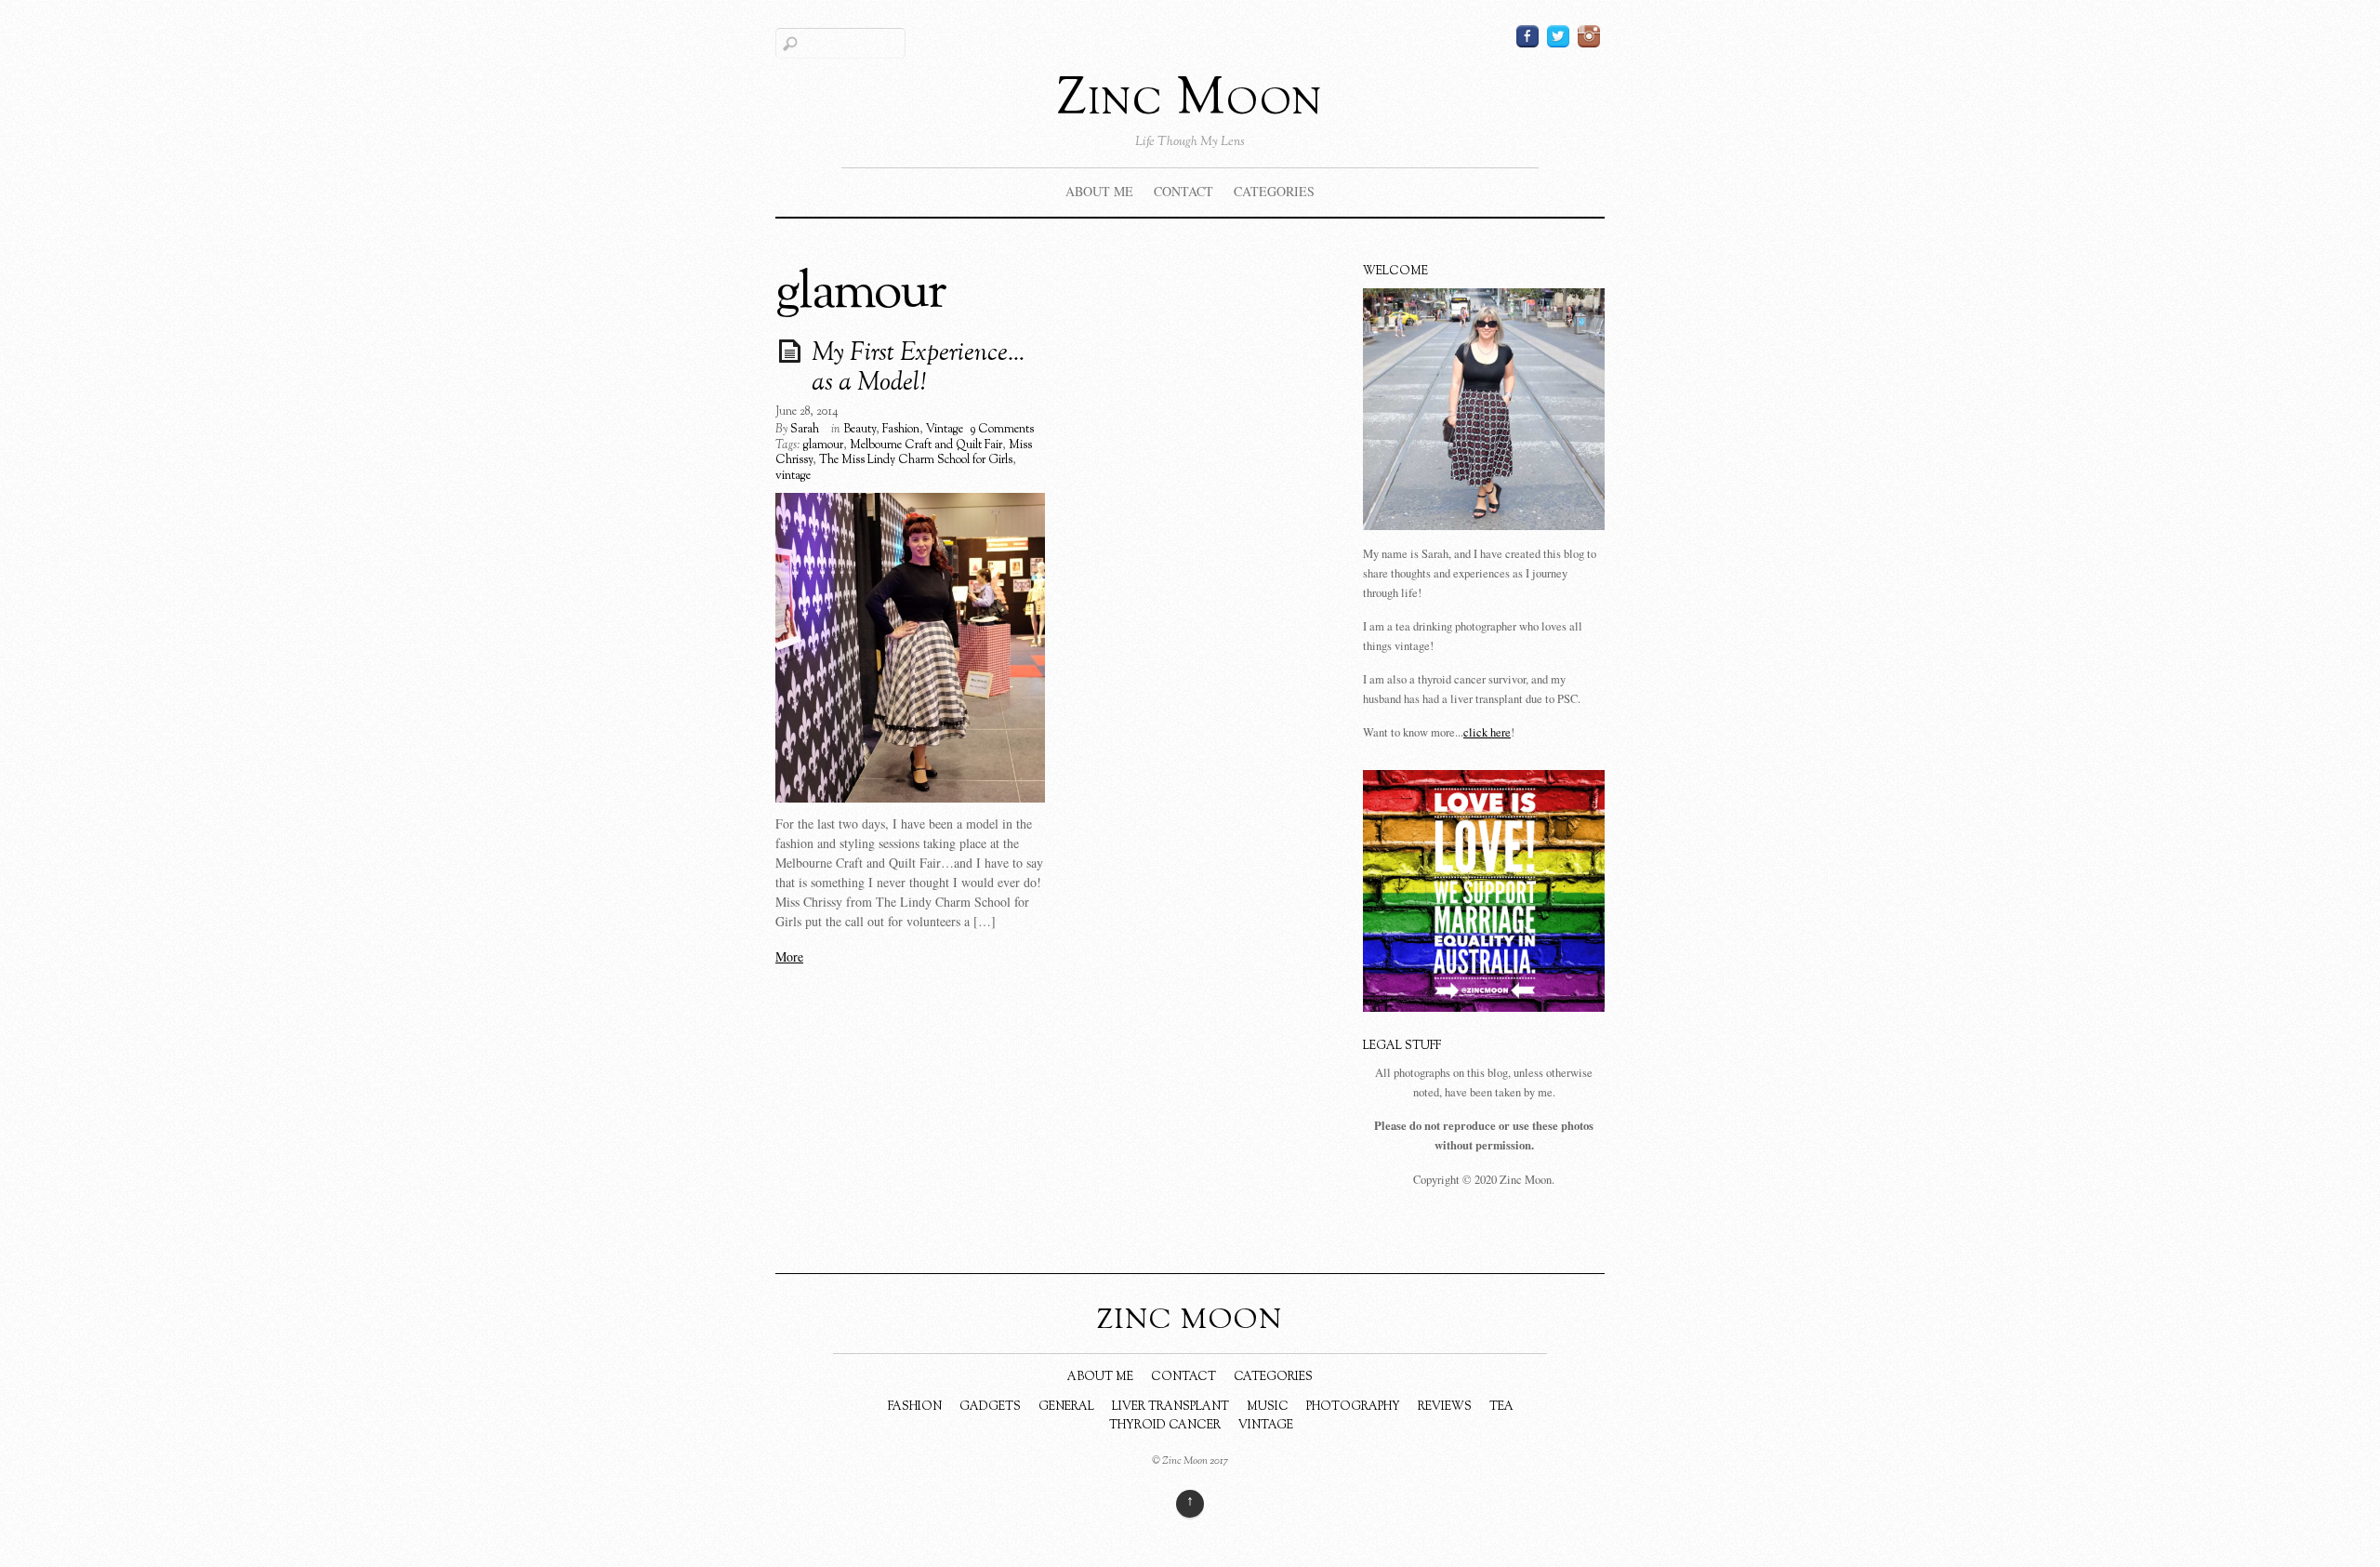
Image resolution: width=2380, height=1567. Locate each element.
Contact (1183, 191)
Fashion (901, 430)
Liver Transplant (1170, 1407)
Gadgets (990, 1407)
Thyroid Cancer (1165, 1426)
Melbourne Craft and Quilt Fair (926, 445)
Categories (1274, 191)
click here (1487, 732)
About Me (1099, 191)
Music (1268, 1407)
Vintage (945, 430)
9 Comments (1002, 430)
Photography (1353, 1407)
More (789, 956)
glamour (823, 445)
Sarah (805, 430)
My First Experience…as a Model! (918, 369)
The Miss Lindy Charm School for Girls (916, 460)
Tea (1501, 1407)
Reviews (1445, 1407)
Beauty (859, 430)
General (1066, 1407)
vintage (793, 476)
